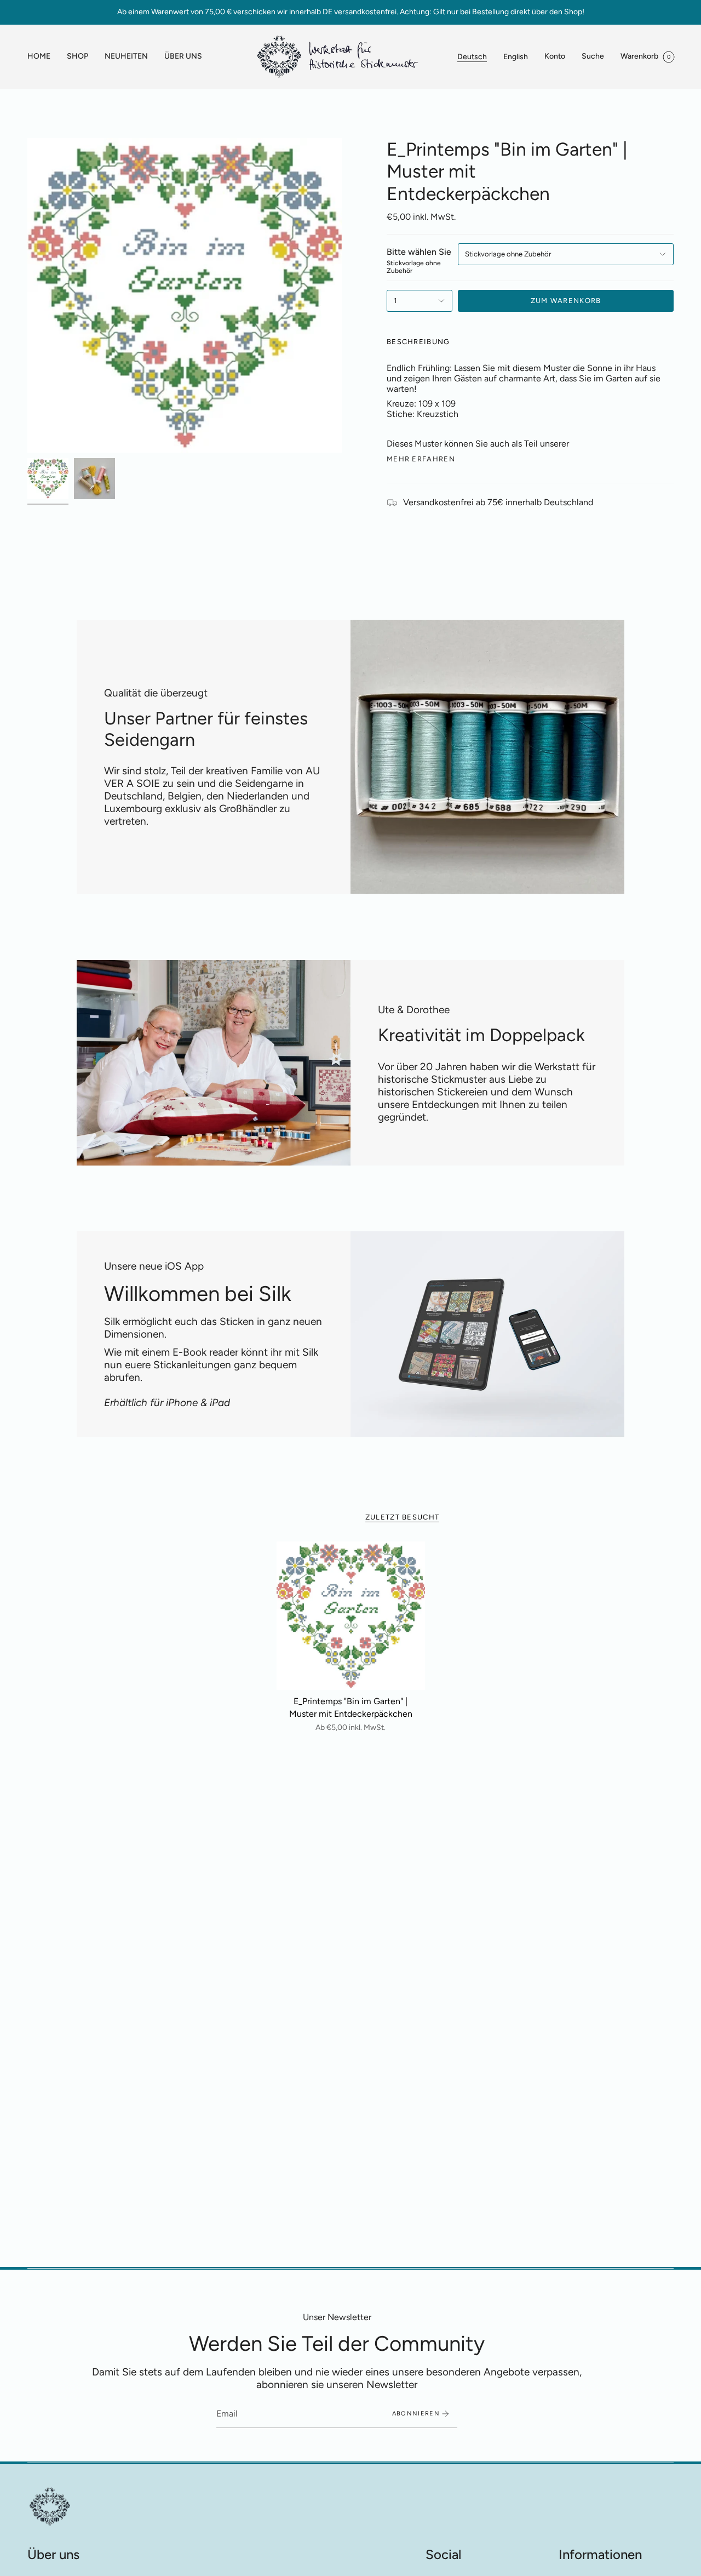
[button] (77, 57)
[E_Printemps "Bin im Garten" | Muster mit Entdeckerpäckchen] (351, 1616)
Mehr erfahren (421, 459)
